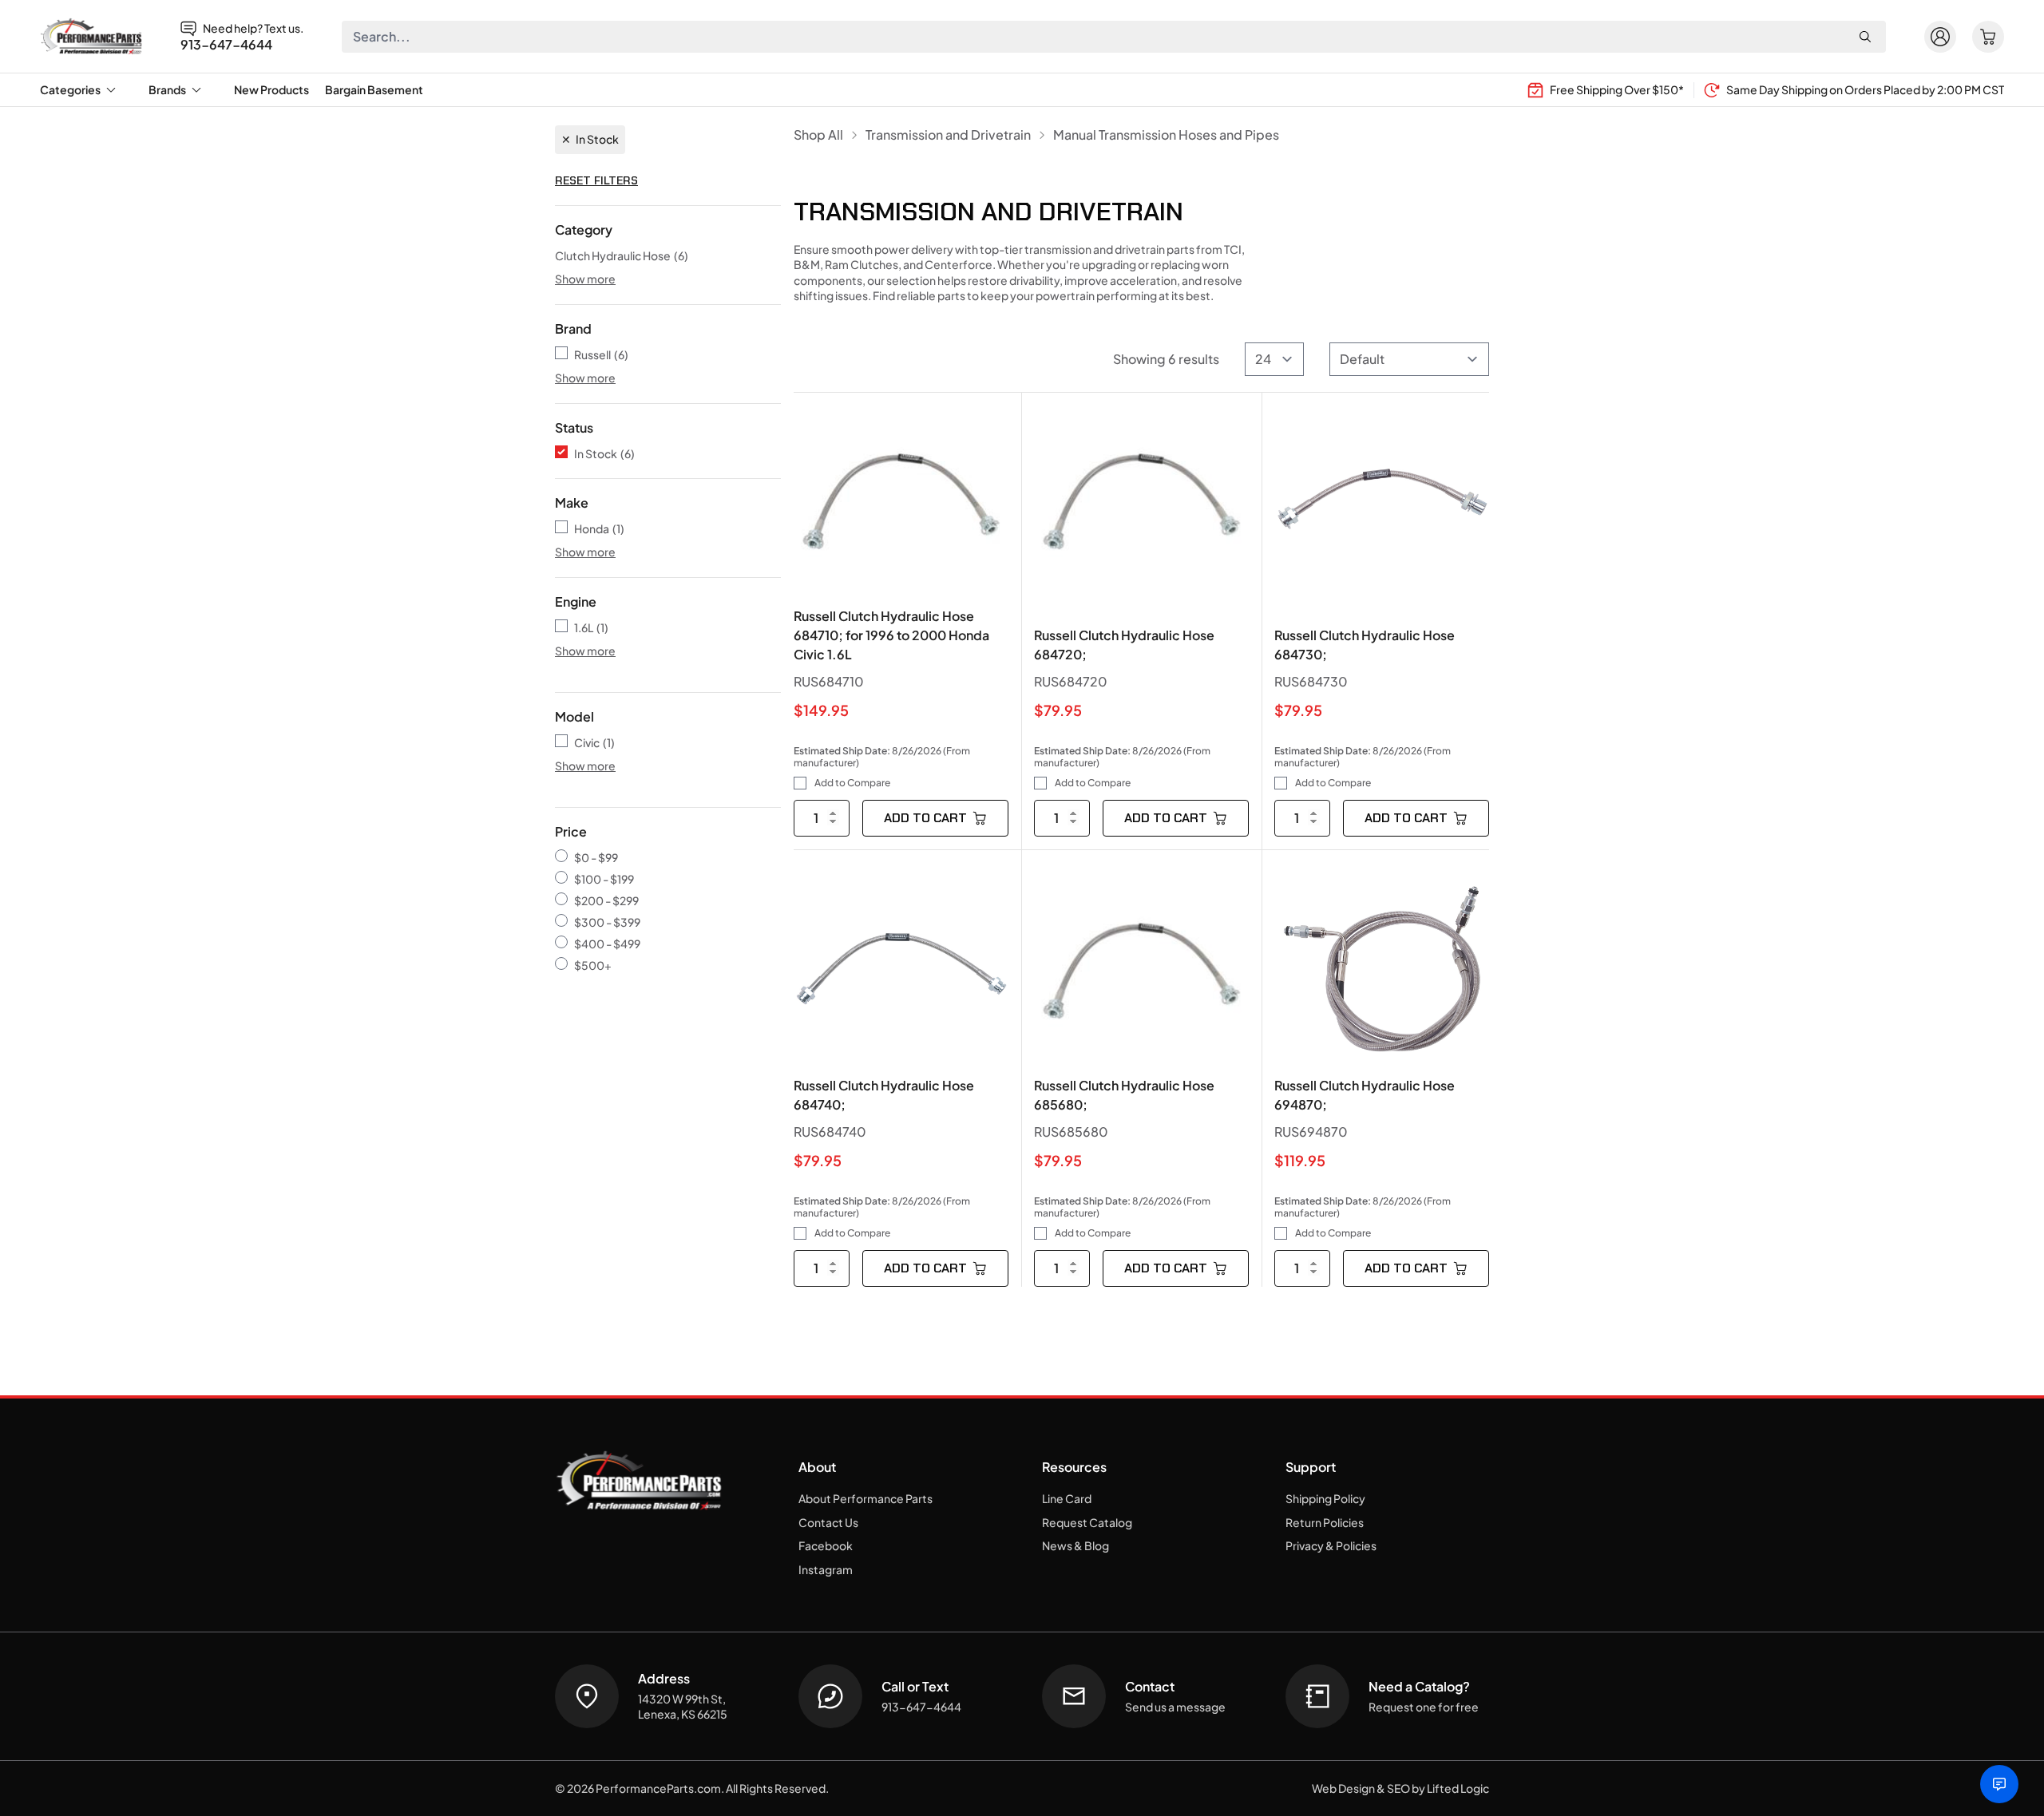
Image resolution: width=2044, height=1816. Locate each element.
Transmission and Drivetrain (948, 135)
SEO (1398, 1788)
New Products (271, 89)
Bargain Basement (374, 89)
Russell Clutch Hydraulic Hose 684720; (1124, 645)
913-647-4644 (226, 45)
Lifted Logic (1458, 1788)
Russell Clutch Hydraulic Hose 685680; (1124, 1095)
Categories (70, 89)
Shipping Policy (1325, 1498)
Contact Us (828, 1522)
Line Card (1067, 1498)
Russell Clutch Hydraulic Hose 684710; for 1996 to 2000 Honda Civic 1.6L (891, 635)
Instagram (826, 1569)
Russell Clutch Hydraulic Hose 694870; (1365, 1095)
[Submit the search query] (1865, 37)
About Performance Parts (866, 1498)
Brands (167, 89)
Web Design (1343, 1788)
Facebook (826, 1545)
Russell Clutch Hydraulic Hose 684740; (884, 1095)
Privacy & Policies (1331, 1545)
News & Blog (1075, 1545)
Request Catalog (1087, 1522)
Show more (585, 279)
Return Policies (1325, 1522)
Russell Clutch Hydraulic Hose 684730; (1365, 645)
